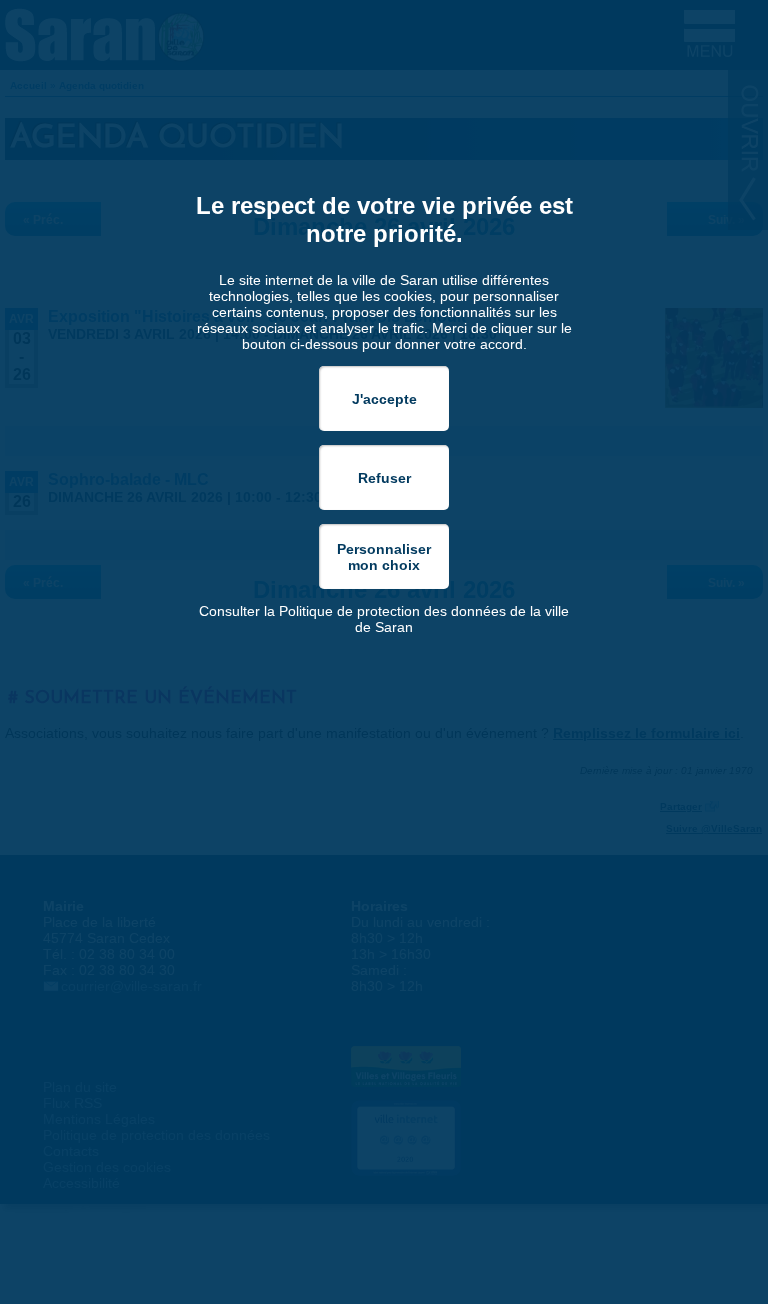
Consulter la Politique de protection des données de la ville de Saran (384, 619)
